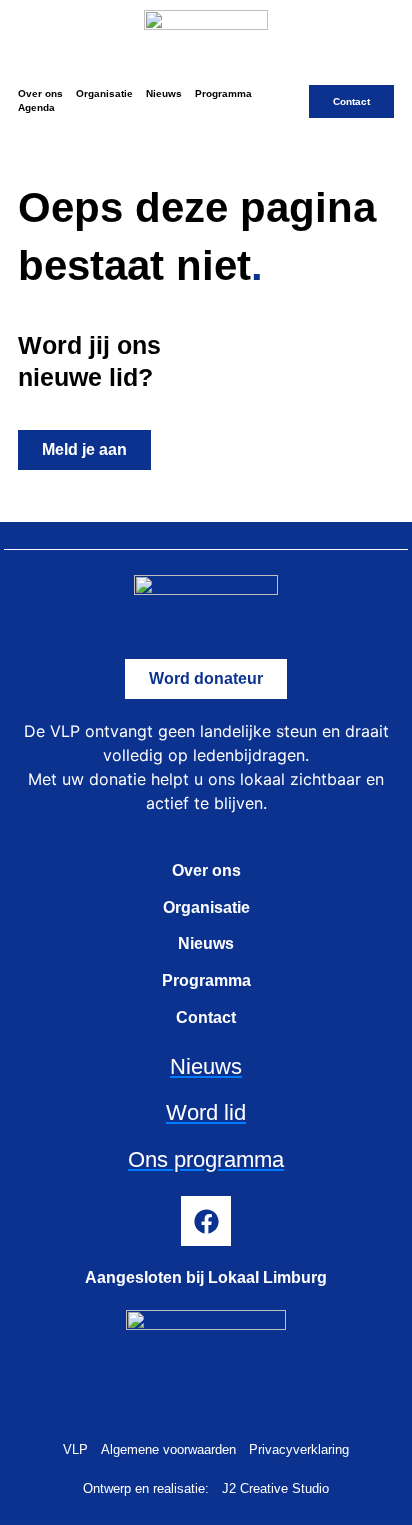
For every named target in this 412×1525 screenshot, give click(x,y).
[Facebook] (206, 1221)
